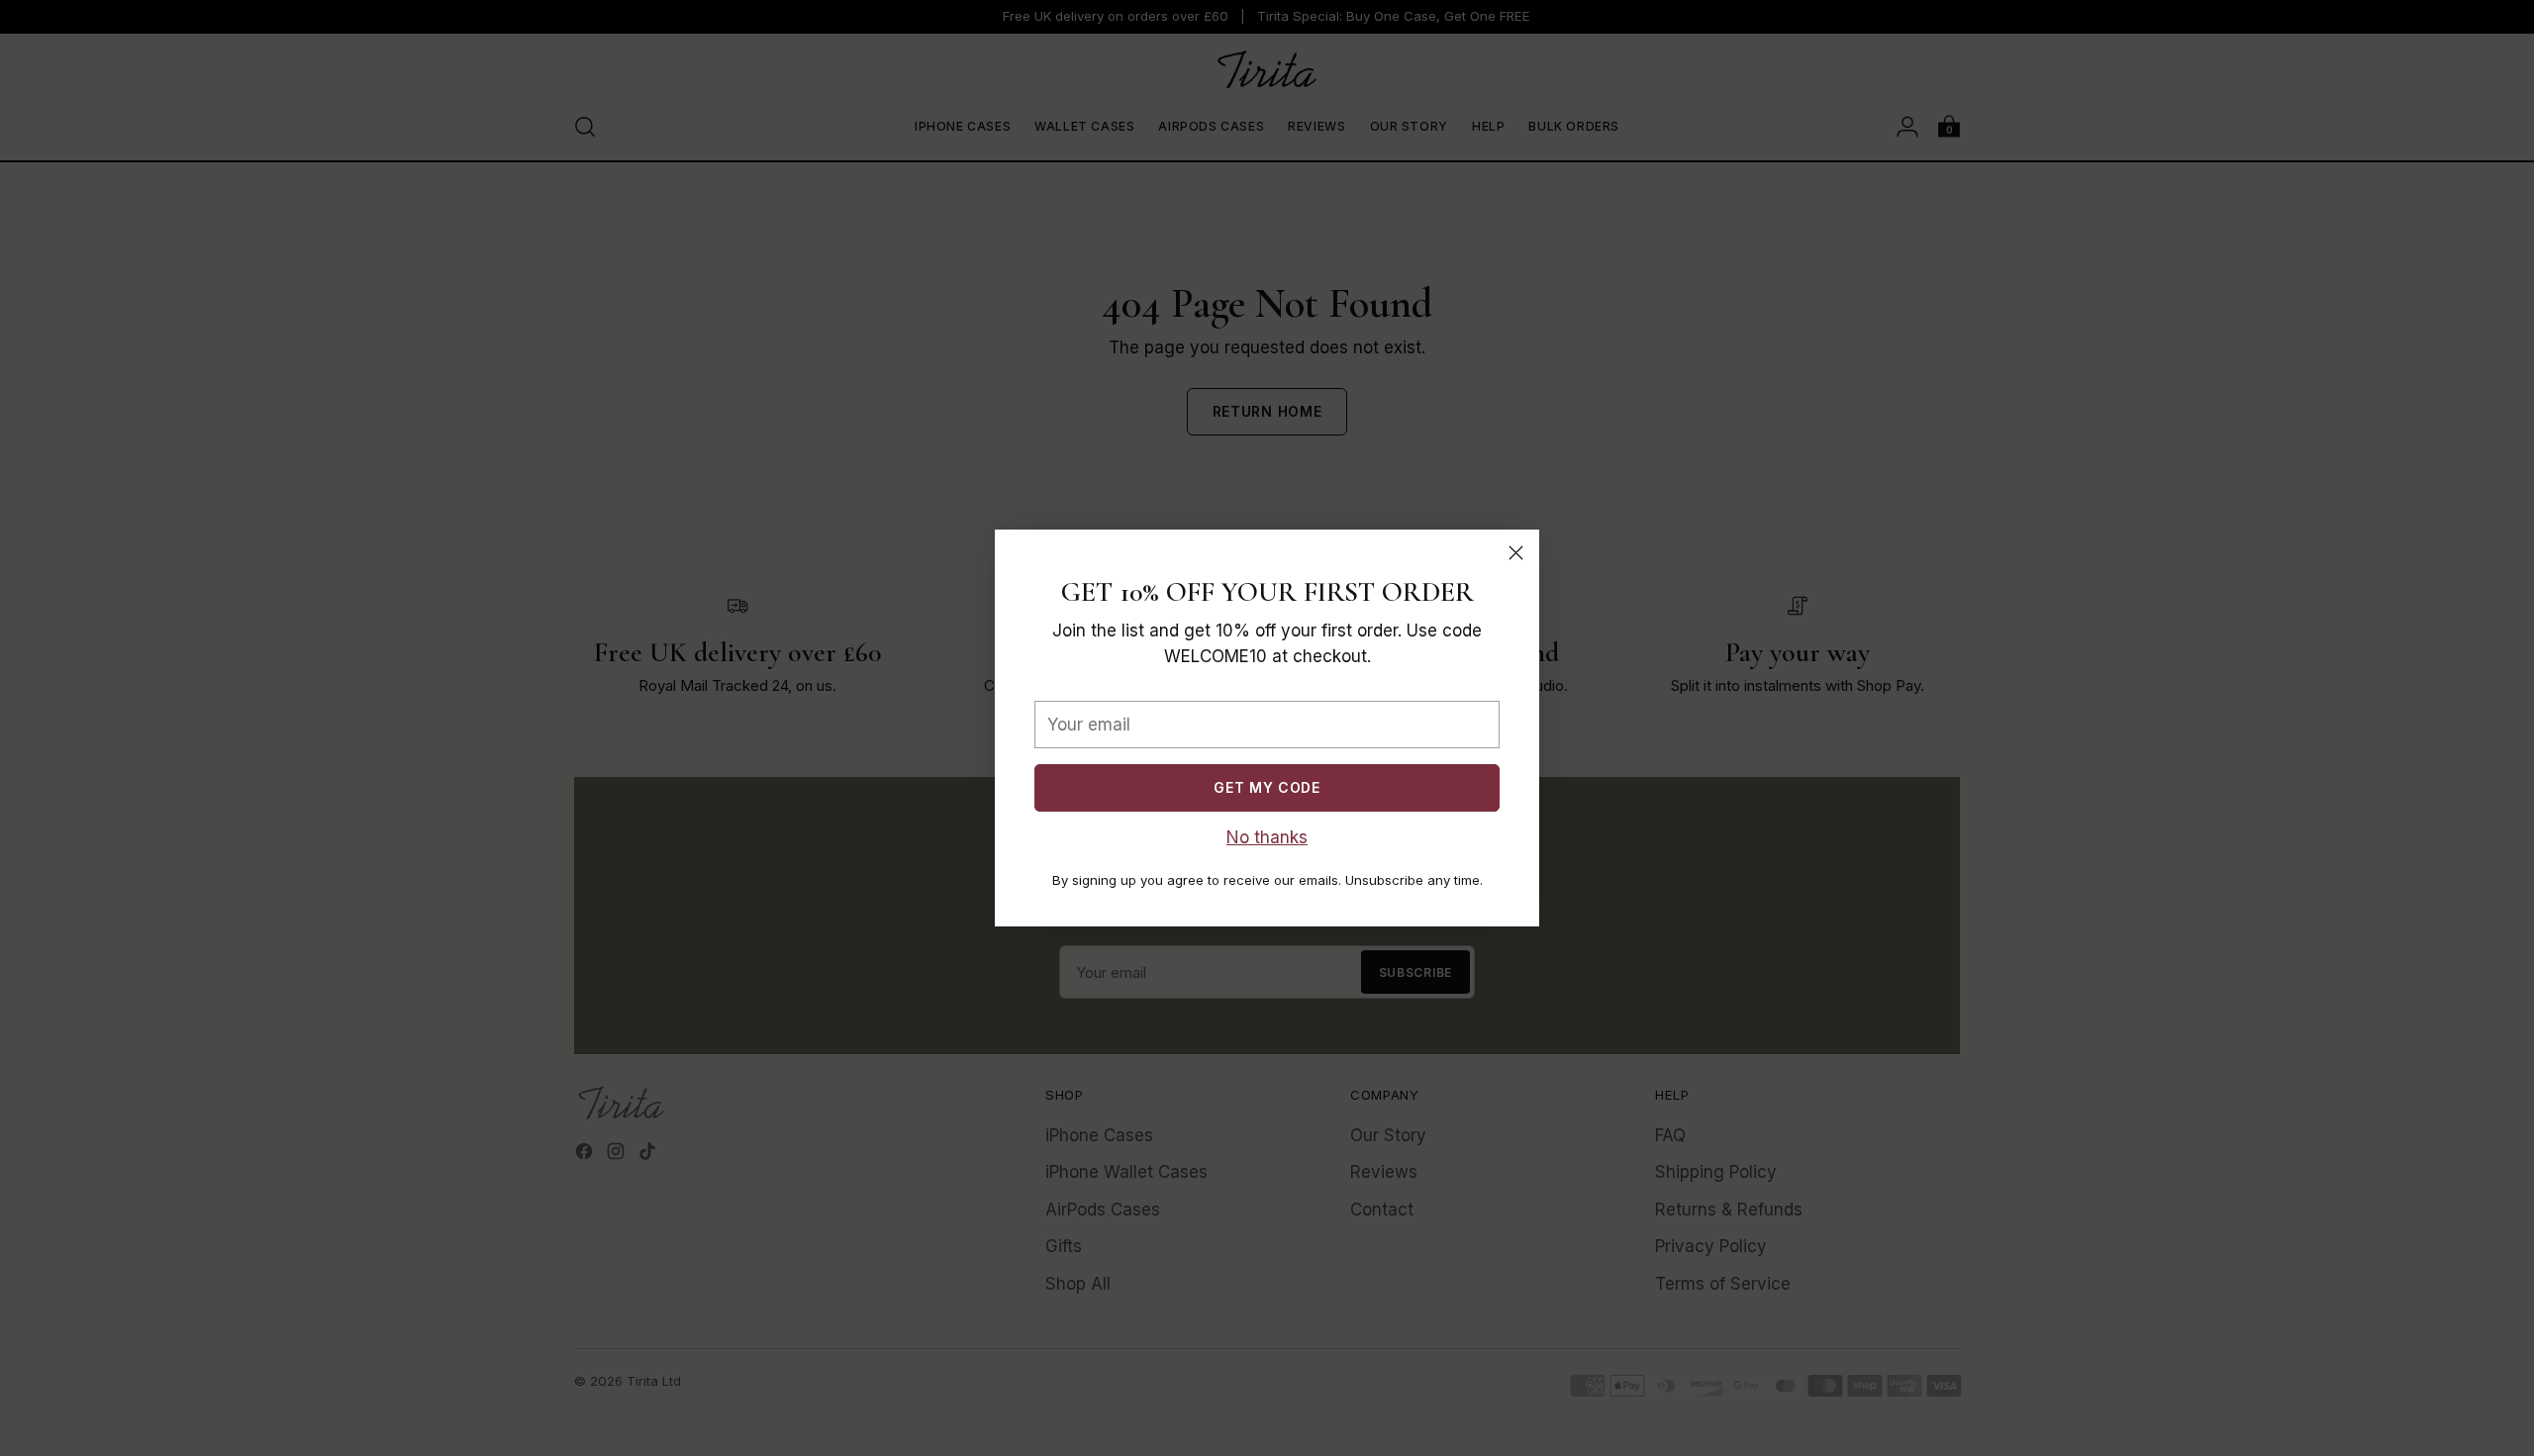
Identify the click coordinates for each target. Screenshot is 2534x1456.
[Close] (1516, 553)
